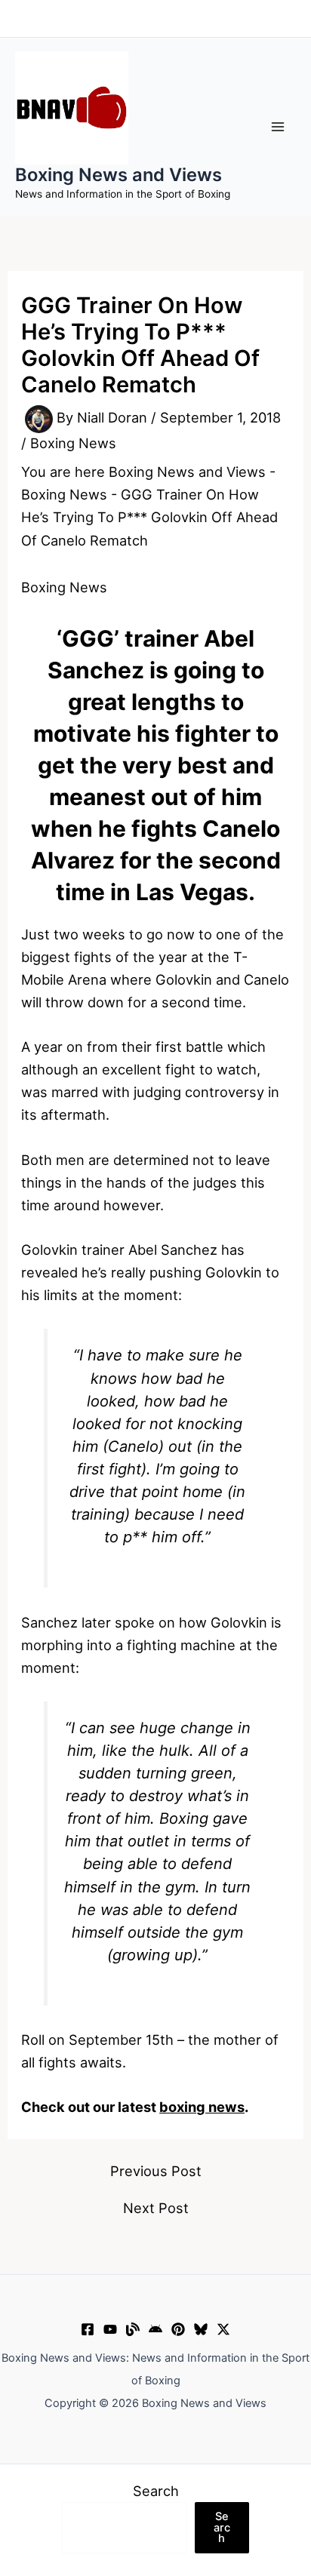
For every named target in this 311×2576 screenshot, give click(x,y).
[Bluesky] (201, 2329)
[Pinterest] (178, 2329)
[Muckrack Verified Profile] (133, 2329)
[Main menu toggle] (278, 126)
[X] (223, 2329)
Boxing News (73, 443)
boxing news (202, 2107)
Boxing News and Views (119, 175)
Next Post (156, 2208)
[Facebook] (88, 2329)
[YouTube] (110, 2329)
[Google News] (155, 2329)
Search (156, 2491)
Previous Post (156, 2171)
